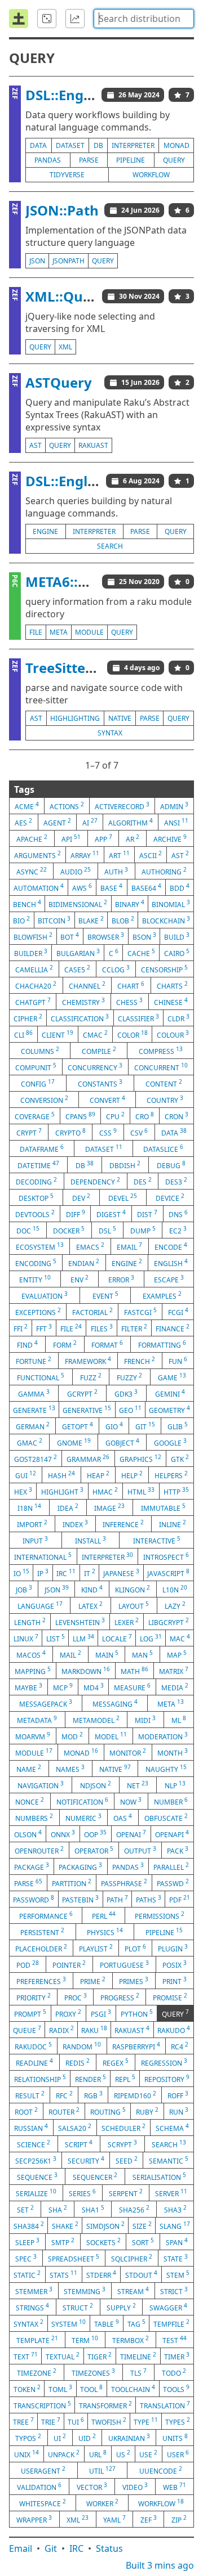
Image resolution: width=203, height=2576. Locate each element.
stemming (85, 2291)
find (27, 1344)
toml (60, 2389)
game (172, 1377)
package (32, 1866)
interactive (157, 1540)
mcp (63, 1687)
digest (111, 1214)
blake (91, 920)
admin (174, 806)
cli (23, 1034)
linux (26, 1638)
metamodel (96, 1720)
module (89, 632)
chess (129, 1002)
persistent (42, 1932)
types (178, 2421)
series (82, 2193)
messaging (115, 1703)
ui (60, 2438)
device (170, 1197)
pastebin (80, 1899)
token (27, 2389)
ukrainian (129, 2438)
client (58, 1034)
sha (58, 2209)
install (91, 1540)
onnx (63, 1834)
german (33, 1426)
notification (82, 1801)
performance (46, 1915)
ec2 (178, 1230)
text (26, 2356)
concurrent (161, 1067)
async (32, 871)
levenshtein (80, 1622)
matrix (174, 1671)
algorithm (131, 822)
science (34, 2144)
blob (123, 920)
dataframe (42, 1148)
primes (134, 1981)
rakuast (93, 445)
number (171, 1801)
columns (40, 1051)
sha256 (134, 2209)
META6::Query (72, 582)
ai (90, 822)
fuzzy (129, 1377)
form (65, 1344)
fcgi (178, 1312)
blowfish (33, 936)
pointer (69, 1964)
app (103, 838)
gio (114, 1426)
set (25, 2209)
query (174, 160)
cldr (178, 1018)
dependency (95, 1181)
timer (177, 2356)
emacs (90, 1246)
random (82, 2046)
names (70, 1769)
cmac (95, 1034)
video (135, 2487)
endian (84, 1263)
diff (76, 1214)
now (131, 1801)
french (140, 1361)
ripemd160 (135, 2095)
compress (161, 1051)
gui (26, 1475)
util (102, 2470)
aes (23, 822)
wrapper (34, 2519)
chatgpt (33, 1002)
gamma (34, 1393)
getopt (78, 1426)
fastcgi (140, 1312)
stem (178, 2274)
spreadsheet (74, 2258)
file (36, 632)
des (143, 1181)
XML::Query (65, 296)
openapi (172, 1834)
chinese (171, 1002)
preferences (41, 1981)
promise (170, 1997)
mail (70, 1654)
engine (45, 531)
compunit (36, 1067)
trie (51, 2421)
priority (34, 1997)
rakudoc (33, 2046)
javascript (168, 1573)
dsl (107, 1230)
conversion (44, 1099)
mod (72, 1736)
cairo (177, 953)
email (129, 1246)
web (175, 2487)
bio (21, 920)
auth (116, 871)
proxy (68, 2013)
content (164, 1083)
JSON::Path (62, 210)
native (120, 718)
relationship (40, 2079)
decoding (36, 1181)
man (142, 1654)
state (176, 2258)
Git (51, 2548)
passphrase (124, 1883)
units (175, 2438)
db (98, 145)
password (34, 1899)
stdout (141, 2274)
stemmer (34, 2291)
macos (31, 1654)
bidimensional (78, 904)
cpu (115, 1116)
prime (93, 1981)
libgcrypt (169, 1622)
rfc (64, 2095)
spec (26, 2258)
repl (125, 2079)
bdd (180, 887)
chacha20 (36, 985)
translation (165, 2405)
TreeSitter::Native (85, 668)
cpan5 (80, 1116)
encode (171, 1246)
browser (106, 936)
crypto (70, 1132)
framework (88, 1361)
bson (144, 936)
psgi (101, 2013)
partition (72, 1883)
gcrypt (82, 1393)
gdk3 (126, 1393)
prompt (30, 2013)
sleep (27, 2242)
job (24, 1589)
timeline (138, 2356)
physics (105, 1932)
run (179, 2111)
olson (28, 1834)
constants (100, 1083)
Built (160, 2565)
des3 (176, 1181)
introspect (166, 1556)
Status (109, 2548)
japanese (121, 1573)
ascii (151, 855)
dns (178, 1214)
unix (27, 2454)
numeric (83, 1817)
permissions (160, 1915)
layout (134, 1605)
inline (173, 1524)
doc (28, 1230)
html (141, 1491)
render (91, 2079)
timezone (37, 2372)
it (90, 1573)
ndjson (96, 1785)
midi (145, 1720)
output (140, 1850)
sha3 (175, 2209)
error (121, 1279)
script (79, 2144)
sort (143, 2242)
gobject (122, 1442)
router (64, 2111)
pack (178, 1850)
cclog (116, 969)
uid (87, 2438)
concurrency (95, 1067)
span (177, 2242)
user (178, 2454)
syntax (110, 733)
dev (81, 1197)
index (75, 1524)
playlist (96, 1948)
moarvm (33, 1736)
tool (91, 2389)
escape (169, 1279)
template (37, 2340)
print (175, 1981)
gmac (30, 1442)
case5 (77, 969)
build (177, 936)
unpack (64, 2454)
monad (176, 145)
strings (32, 2307)
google (170, 1442)
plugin (173, 1948)
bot (70, 936)
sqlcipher (132, 2258)
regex (116, 2062)
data (38, 145)
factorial (92, 1312)
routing (108, 2111)
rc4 (180, 2046)
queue (27, 2030)
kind (92, 1589)
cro (145, 1116)
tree (23, 2421)
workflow (151, 175)
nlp (175, 1785)
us (123, 2454)
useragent (43, 2470)
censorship (164, 969)
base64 (146, 887)
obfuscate (166, 1817)
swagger (168, 2307)
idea (68, 1507)
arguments (37, 855)
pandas (48, 160)
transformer (105, 2405)
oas (123, 1817)
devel (123, 1197)
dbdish (125, 1165)
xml (65, 347)
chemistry (83, 1002)
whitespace (43, 2503)
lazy (175, 1605)
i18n (29, 1507)
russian (31, 2128)
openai (131, 1834)
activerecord (122, 806)
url (98, 2454)
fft (44, 1328)
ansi (176, 822)
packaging (80, 1866)
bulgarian (78, 953)
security (86, 2160)
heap (98, 1475)
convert (107, 1099)
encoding (36, 1263)
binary (130, 904)
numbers (34, 1817)
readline (34, 2062)
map (177, 1654)
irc (66, 1573)
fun (178, 1361)
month (173, 1752)
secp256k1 (36, 2160)
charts (172, 985)
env (80, 1279)
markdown (86, 1671)
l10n (175, 1589)
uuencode (161, 2470)
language (40, 1605)
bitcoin (54, 920)
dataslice (163, 1148)
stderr (101, 2274)
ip (43, 1573)
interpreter (133, 145)
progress (120, 1997)
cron (176, 1116)
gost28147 (36, 1458)
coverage (35, 1116)
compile (99, 1051)
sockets (103, 2242)
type (146, 2421)
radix (61, 2030)
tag (136, 2323)
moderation (163, 1736)
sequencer (95, 2176)
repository (167, 2079)
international (43, 1556)
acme (27, 806)
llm (83, 1638)
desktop (36, 1197)
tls (138, 2372)
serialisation (159, 2176)
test (175, 2340)
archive (170, 838)
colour (173, 1034)
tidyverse (67, 175)
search (110, 546)
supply (121, 2307)
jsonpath (69, 261)
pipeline (131, 160)
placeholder (41, 1948)
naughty (166, 1769)
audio (76, 871)
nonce (30, 1801)
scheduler (123, 2128)
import (32, 1524)
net (138, 1785)
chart (131, 985)
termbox (131, 2340)
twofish (109, 2421)
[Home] (19, 19)
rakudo (174, 2030)
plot (135, 1948)
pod (28, 1964)
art (119, 855)
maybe (28, 1687)
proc (76, 1997)
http (176, 1491)
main (107, 1654)
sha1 (93, 2209)
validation (39, 2487)
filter (134, 1328)
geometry (169, 1410)
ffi (21, 1328)
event (105, 1295)
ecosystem (40, 1246)
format (107, 1344)
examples (162, 1295)
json (37, 261)
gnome (74, 1442)
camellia (34, 969)
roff (178, 2095)
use (148, 2454)
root (26, 2111)
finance (173, 1328)
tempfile (171, 2323)
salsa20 (75, 2128)
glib (178, 1426)
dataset (70, 145)
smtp (63, 2242)
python (137, 2013)
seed (127, 2160)
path (117, 1899)
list (56, 1638)
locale (117, 1638)
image (109, 1507)
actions (67, 806)
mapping (33, 1671)
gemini (170, 1393)
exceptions (38, 1312)
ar (133, 838)
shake (65, 2225)
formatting (162, 1344)
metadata (37, 1720)
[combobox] (144, 19)
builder (31, 953)
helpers (171, 1475)
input (35, 1540)
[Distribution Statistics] (75, 19)
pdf (180, 1899)
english (171, 1263)
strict (174, 2291)
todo (174, 2372)
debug (171, 1165)
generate (34, 1410)
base (111, 887)
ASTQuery (59, 382)
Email (21, 2548)
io (21, 1573)
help (132, 1475)
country (165, 1099)
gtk (180, 1458)
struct (78, 2307)
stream (133, 2291)
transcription (42, 2405)
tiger (100, 2356)
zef (149, 2519)
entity (35, 1279)
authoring (164, 871)
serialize (36, 2193)
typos (28, 2438)
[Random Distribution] (47, 19)
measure (132, 1687)
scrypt (122, 2144)
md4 (94, 1687)
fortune (34, 1361)
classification (80, 1018)
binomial (171, 904)
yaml (114, 2519)
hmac (105, 1491)
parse (89, 160)
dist (147, 1214)
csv (139, 1132)
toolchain (133, 2389)
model (111, 1736)
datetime (38, 1165)
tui (76, 2421)
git (145, 1426)
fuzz (91, 1377)
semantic (169, 2160)
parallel (171, 1866)
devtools (35, 1214)
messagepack (46, 1703)
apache (32, 838)
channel (87, 985)
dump (143, 1230)
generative (87, 1410)
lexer (127, 1622)
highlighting (75, 718)
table (107, 2323)
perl (104, 1915)
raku (94, 2030)
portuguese (124, 1964)
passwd (173, 1883)
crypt (29, 1132)
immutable (163, 1507)
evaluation (45, 1295)
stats (63, 2274)
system (69, 2323)
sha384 (29, 2225)
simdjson (105, 2225)
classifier (138, 1018)
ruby (147, 2111)
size (142, 2225)
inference (123, 1524)
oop (95, 1834)
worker (102, 2503)
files (102, 1328)
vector (92, 2487)
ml (179, 1720)
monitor (128, 1752)
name (29, 1769)
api (71, 838)
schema (172, 2128)
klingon (133, 1589)
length (30, 1622)
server (171, 2193)
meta (59, 632)
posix (175, 1964)
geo (130, 1410)
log (151, 1638)
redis (78, 2062)
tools (176, 2389)
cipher (28, 1018)
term (85, 2340)
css (108, 1132)
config (38, 1083)
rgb (93, 2095)
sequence (37, 2176)
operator (94, 1850)
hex (23, 1491)
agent (57, 822)
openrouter (39, 1850)
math (134, 1671)
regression (164, 2062)
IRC (76, 2548)
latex (91, 1605)
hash (61, 1475)
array (85, 855)
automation (39, 887)
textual (63, 2356)
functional (41, 1377)
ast (36, 445)
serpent (126, 2193)
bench (27, 904)
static (27, 2274)
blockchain (166, 920)
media (175, 1687)
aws (82, 887)
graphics (140, 1458)
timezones (93, 2372)
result (30, 2095)
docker (69, 1230)
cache (141, 953)
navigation (41, 1785)
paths (149, 1899)
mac (180, 1638)
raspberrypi (136, 2046)
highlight (62, 1491)
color (133, 1034)
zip (179, 2519)
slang (175, 2225)
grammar (88, 1458)
